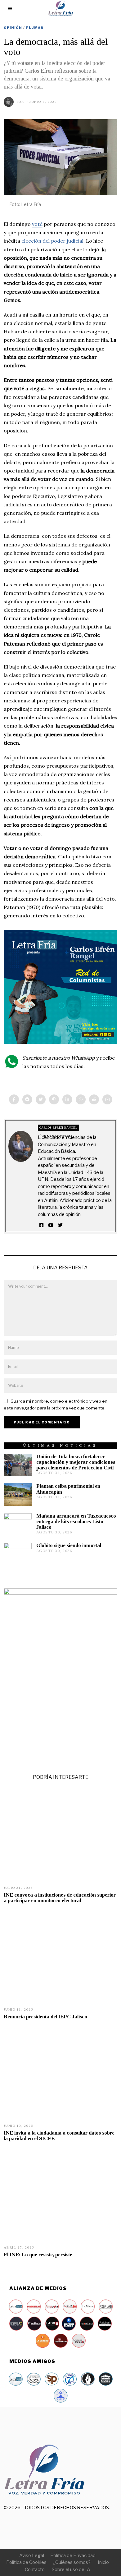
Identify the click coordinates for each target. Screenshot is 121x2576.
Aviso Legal (32, 2555)
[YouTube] (51, 1225)
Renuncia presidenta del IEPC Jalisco (45, 2017)
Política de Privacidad (73, 2555)
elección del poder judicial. (53, 241)
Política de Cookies (26, 2562)
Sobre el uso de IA (71, 2569)
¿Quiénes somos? (72, 2562)
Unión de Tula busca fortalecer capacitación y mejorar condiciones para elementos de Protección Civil (76, 1462)
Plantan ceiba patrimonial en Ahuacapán (68, 1489)
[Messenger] (27, 1099)
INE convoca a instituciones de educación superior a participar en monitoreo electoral (60, 1898)
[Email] (107, 1099)
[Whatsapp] (81, 1099)
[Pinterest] (54, 1099)
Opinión (13, 28)
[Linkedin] (67, 1099)
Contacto (35, 2569)
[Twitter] (41, 1099)
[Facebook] (14, 1099)
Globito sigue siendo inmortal (69, 1545)
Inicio (103, 2562)
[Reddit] (94, 1099)
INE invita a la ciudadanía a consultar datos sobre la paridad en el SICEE (59, 2136)
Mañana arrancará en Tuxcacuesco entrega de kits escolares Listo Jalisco (76, 1521)
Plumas (35, 28)
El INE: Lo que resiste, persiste (38, 2255)
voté (37, 224)
